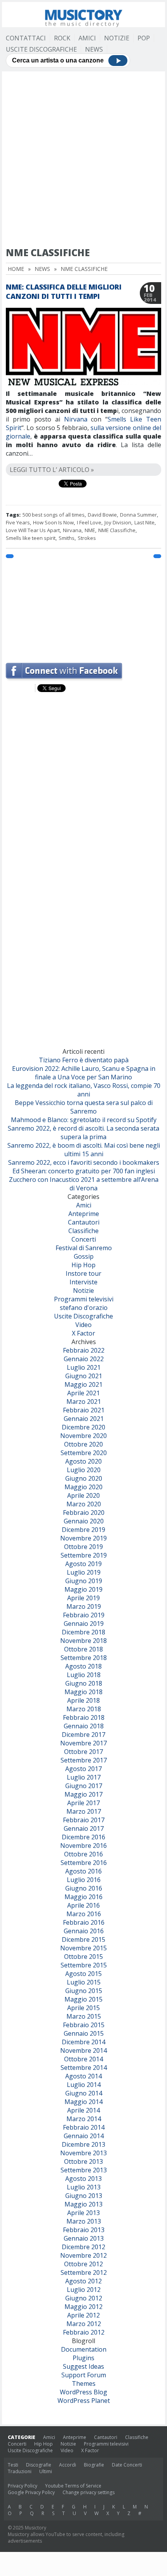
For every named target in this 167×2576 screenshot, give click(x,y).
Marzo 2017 (84, 1811)
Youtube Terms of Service (73, 2486)
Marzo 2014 (84, 2119)
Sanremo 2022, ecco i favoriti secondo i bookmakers (84, 1162)
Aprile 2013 (83, 2213)
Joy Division (118, 522)
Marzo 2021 (84, 1402)
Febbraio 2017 (84, 1820)
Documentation (84, 2349)
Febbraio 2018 (84, 1717)
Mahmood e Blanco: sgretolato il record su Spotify (84, 1120)
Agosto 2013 (83, 2179)
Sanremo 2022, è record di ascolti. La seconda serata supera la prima (83, 1133)
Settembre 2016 (84, 1863)
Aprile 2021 (83, 1393)
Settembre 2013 (84, 2170)
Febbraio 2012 (84, 2332)
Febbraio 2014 (84, 2127)
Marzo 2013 (84, 2221)
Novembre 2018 (83, 1641)
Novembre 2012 (83, 2255)
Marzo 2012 (84, 2324)
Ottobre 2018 (83, 1649)
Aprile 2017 (83, 1803)
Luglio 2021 (84, 1367)
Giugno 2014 (84, 2093)
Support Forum (84, 2375)
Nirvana (76, 419)
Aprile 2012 (83, 2315)
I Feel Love (89, 522)
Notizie (117, 38)
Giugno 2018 (84, 1683)
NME (90, 530)
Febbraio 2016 (84, 1922)
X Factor (83, 1333)
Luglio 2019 (84, 1572)
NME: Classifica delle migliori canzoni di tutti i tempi (64, 291)
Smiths (67, 538)
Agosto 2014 (83, 2076)
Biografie (94, 2465)
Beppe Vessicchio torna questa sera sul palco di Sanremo (84, 1107)
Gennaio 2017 (84, 1828)
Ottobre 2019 (83, 1547)
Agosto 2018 (83, 1666)
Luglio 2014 (84, 2085)
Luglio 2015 (84, 1982)
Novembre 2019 (83, 1538)
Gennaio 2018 (84, 1726)
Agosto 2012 (83, 2281)
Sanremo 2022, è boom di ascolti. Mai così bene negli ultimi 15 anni (84, 1150)
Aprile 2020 (83, 1495)
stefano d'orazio (84, 1308)
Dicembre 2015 (83, 1939)
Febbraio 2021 (84, 1410)
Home (16, 269)
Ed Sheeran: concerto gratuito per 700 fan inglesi (84, 1171)
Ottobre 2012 (83, 2264)
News (94, 49)
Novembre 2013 (83, 2153)
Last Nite (144, 522)
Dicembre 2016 (83, 1837)
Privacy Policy (23, 2486)
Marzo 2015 (84, 2016)
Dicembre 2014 (83, 2042)
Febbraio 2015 (84, 2025)
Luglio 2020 (84, 1470)
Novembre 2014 (83, 2050)
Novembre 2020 (83, 1436)
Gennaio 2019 (84, 1624)
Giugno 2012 (84, 2298)
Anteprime (84, 1214)
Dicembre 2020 (83, 1427)
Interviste (83, 1282)
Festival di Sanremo (84, 1248)
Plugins (83, 2358)
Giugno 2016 (84, 1888)
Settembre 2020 (84, 1453)
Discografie (39, 2465)
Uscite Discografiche (41, 49)
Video (83, 1325)
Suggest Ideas (83, 2366)
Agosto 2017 (83, 1769)
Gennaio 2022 (84, 1359)
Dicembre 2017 (83, 1735)
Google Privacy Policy (31, 2492)
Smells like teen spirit (31, 538)
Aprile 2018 (83, 1700)
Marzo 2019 (84, 1606)
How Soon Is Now (53, 522)
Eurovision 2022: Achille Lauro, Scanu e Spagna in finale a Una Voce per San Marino (84, 1073)
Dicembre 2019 (83, 1530)
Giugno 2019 (84, 1581)
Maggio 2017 (83, 1794)
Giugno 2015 (84, 1991)
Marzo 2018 (84, 1709)
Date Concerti (127, 2465)
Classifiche (83, 1231)
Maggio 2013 (83, 2204)
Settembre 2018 (84, 1658)
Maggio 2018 (83, 1692)
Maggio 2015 (83, 1999)
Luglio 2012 (84, 2290)
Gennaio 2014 (84, 2136)
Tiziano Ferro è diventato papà (84, 1060)
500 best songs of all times (54, 515)
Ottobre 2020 (83, 1444)
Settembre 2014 (84, 2068)
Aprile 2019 (83, 1598)
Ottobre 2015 (83, 1957)
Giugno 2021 (84, 1376)
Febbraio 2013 (84, 2230)
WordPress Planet (84, 2401)
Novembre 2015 (83, 1948)
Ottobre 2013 (83, 2161)
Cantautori (84, 1222)
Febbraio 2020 (84, 1513)
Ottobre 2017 (83, 1752)
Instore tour (83, 1273)
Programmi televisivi (84, 1299)
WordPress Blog (83, 2392)
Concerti (84, 1239)
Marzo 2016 (84, 1914)
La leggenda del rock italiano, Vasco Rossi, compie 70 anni (84, 1090)
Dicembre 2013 (83, 2144)
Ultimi (46, 2471)
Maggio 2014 (83, 2102)
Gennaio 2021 (84, 1419)
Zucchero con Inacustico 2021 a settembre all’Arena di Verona (84, 1184)
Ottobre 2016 (83, 1854)
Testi (13, 2465)
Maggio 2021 (83, 1384)
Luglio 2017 (84, 1777)
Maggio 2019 (83, 1589)
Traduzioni (20, 2471)
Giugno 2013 (84, 2196)
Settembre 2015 (84, 1965)
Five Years (18, 522)
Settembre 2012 (84, 2272)
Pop (144, 38)
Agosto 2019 (83, 1564)
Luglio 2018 (84, 1675)
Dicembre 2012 (83, 2247)
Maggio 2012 (83, 2307)
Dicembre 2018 (83, 1632)
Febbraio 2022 (84, 1350)
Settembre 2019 (84, 1555)
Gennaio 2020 (84, 1521)
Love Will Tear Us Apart (33, 530)
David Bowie (102, 515)
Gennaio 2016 (84, 1931)
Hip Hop (83, 1265)
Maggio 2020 (83, 1487)
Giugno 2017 (84, 1786)
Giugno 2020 (84, 1478)
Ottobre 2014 (83, 2059)
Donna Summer (138, 515)
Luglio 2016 (84, 1880)
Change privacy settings (89, 2492)
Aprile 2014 (83, 2110)
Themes (84, 2383)
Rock (62, 38)
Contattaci (26, 38)
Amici (87, 38)
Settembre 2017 (84, 1760)
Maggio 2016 (83, 1897)
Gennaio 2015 (84, 2033)
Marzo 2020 (84, 1504)
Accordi (68, 2465)
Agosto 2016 (83, 1871)
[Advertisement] (83, 159)
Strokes (87, 538)
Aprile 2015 (83, 2008)
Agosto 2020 (83, 1461)
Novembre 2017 (83, 1743)
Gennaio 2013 (84, 2238)
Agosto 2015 (83, 1974)
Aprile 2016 (83, 1905)
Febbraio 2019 (84, 1615)
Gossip (84, 1256)
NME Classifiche (117, 530)
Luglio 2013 (84, 2187)
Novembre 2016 (83, 1846)
